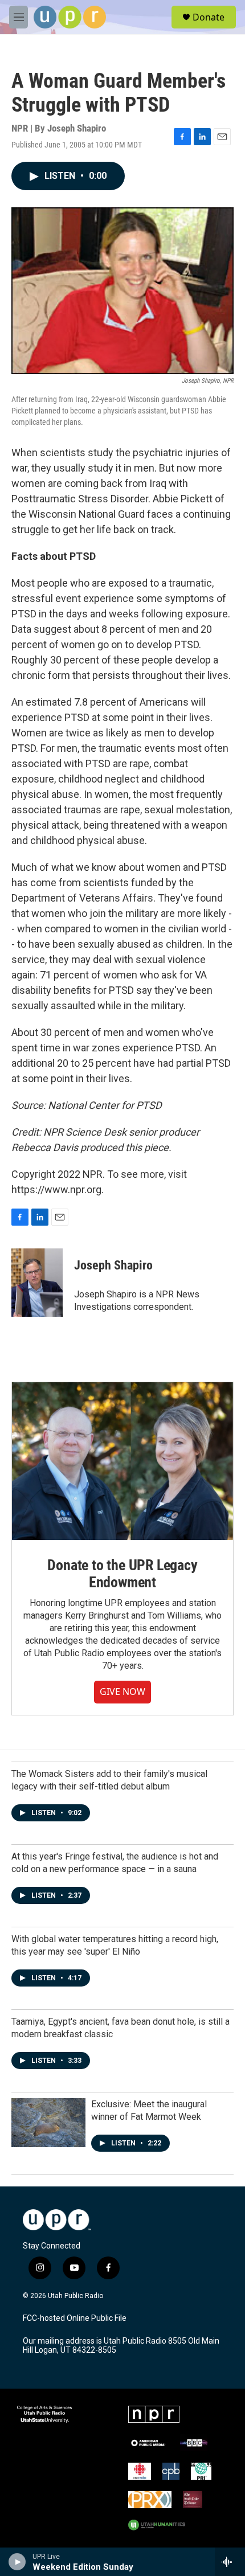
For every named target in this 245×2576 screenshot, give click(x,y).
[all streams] (230, 2562)
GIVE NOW (122, 1692)
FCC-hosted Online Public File (75, 2318)
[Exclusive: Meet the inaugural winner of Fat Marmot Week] (48, 2123)
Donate (209, 17)
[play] (17, 2562)
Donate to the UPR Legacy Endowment (122, 1574)
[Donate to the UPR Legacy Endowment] (122, 1461)
